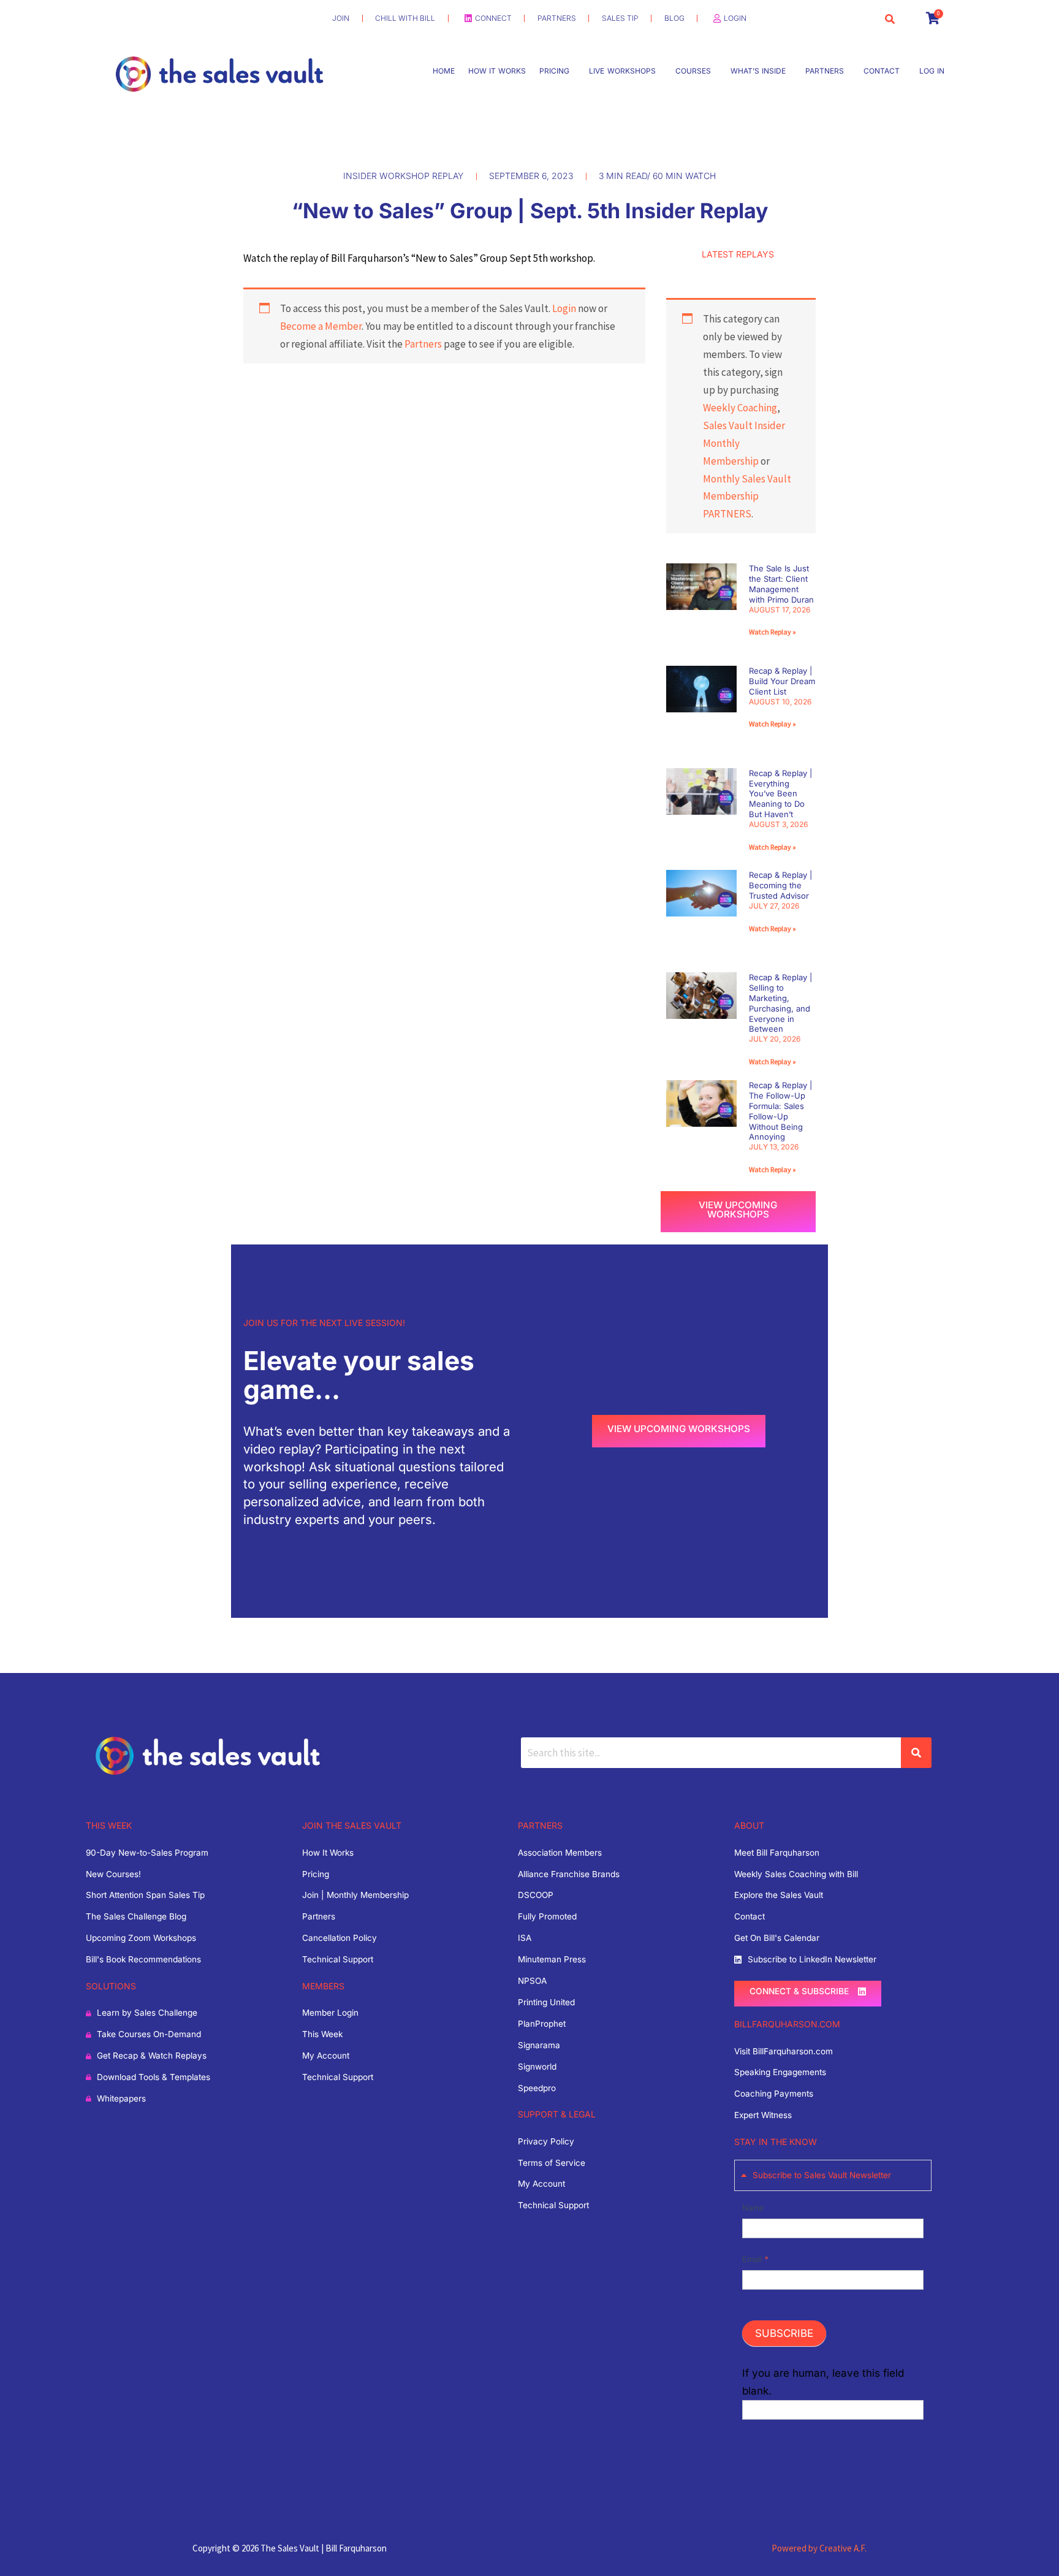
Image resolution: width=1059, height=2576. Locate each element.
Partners (825, 71)
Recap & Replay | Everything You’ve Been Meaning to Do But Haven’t (780, 794)
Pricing (554, 71)
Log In (932, 71)
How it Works (497, 71)
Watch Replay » (772, 632)
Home (444, 71)
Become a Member (321, 326)
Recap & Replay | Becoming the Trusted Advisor (780, 885)
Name (753, 2208)
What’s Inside (758, 71)
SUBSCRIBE (784, 2333)
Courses (693, 71)
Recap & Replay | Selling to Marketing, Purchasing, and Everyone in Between (780, 1003)
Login (564, 308)
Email (755, 2259)
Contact (882, 71)
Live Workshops (622, 71)
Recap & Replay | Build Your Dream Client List (782, 681)
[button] (557, 71)
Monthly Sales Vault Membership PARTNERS (747, 497)
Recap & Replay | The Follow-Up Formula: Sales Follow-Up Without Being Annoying (780, 1111)
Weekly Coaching (740, 408)
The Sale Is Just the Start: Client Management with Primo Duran (781, 584)
